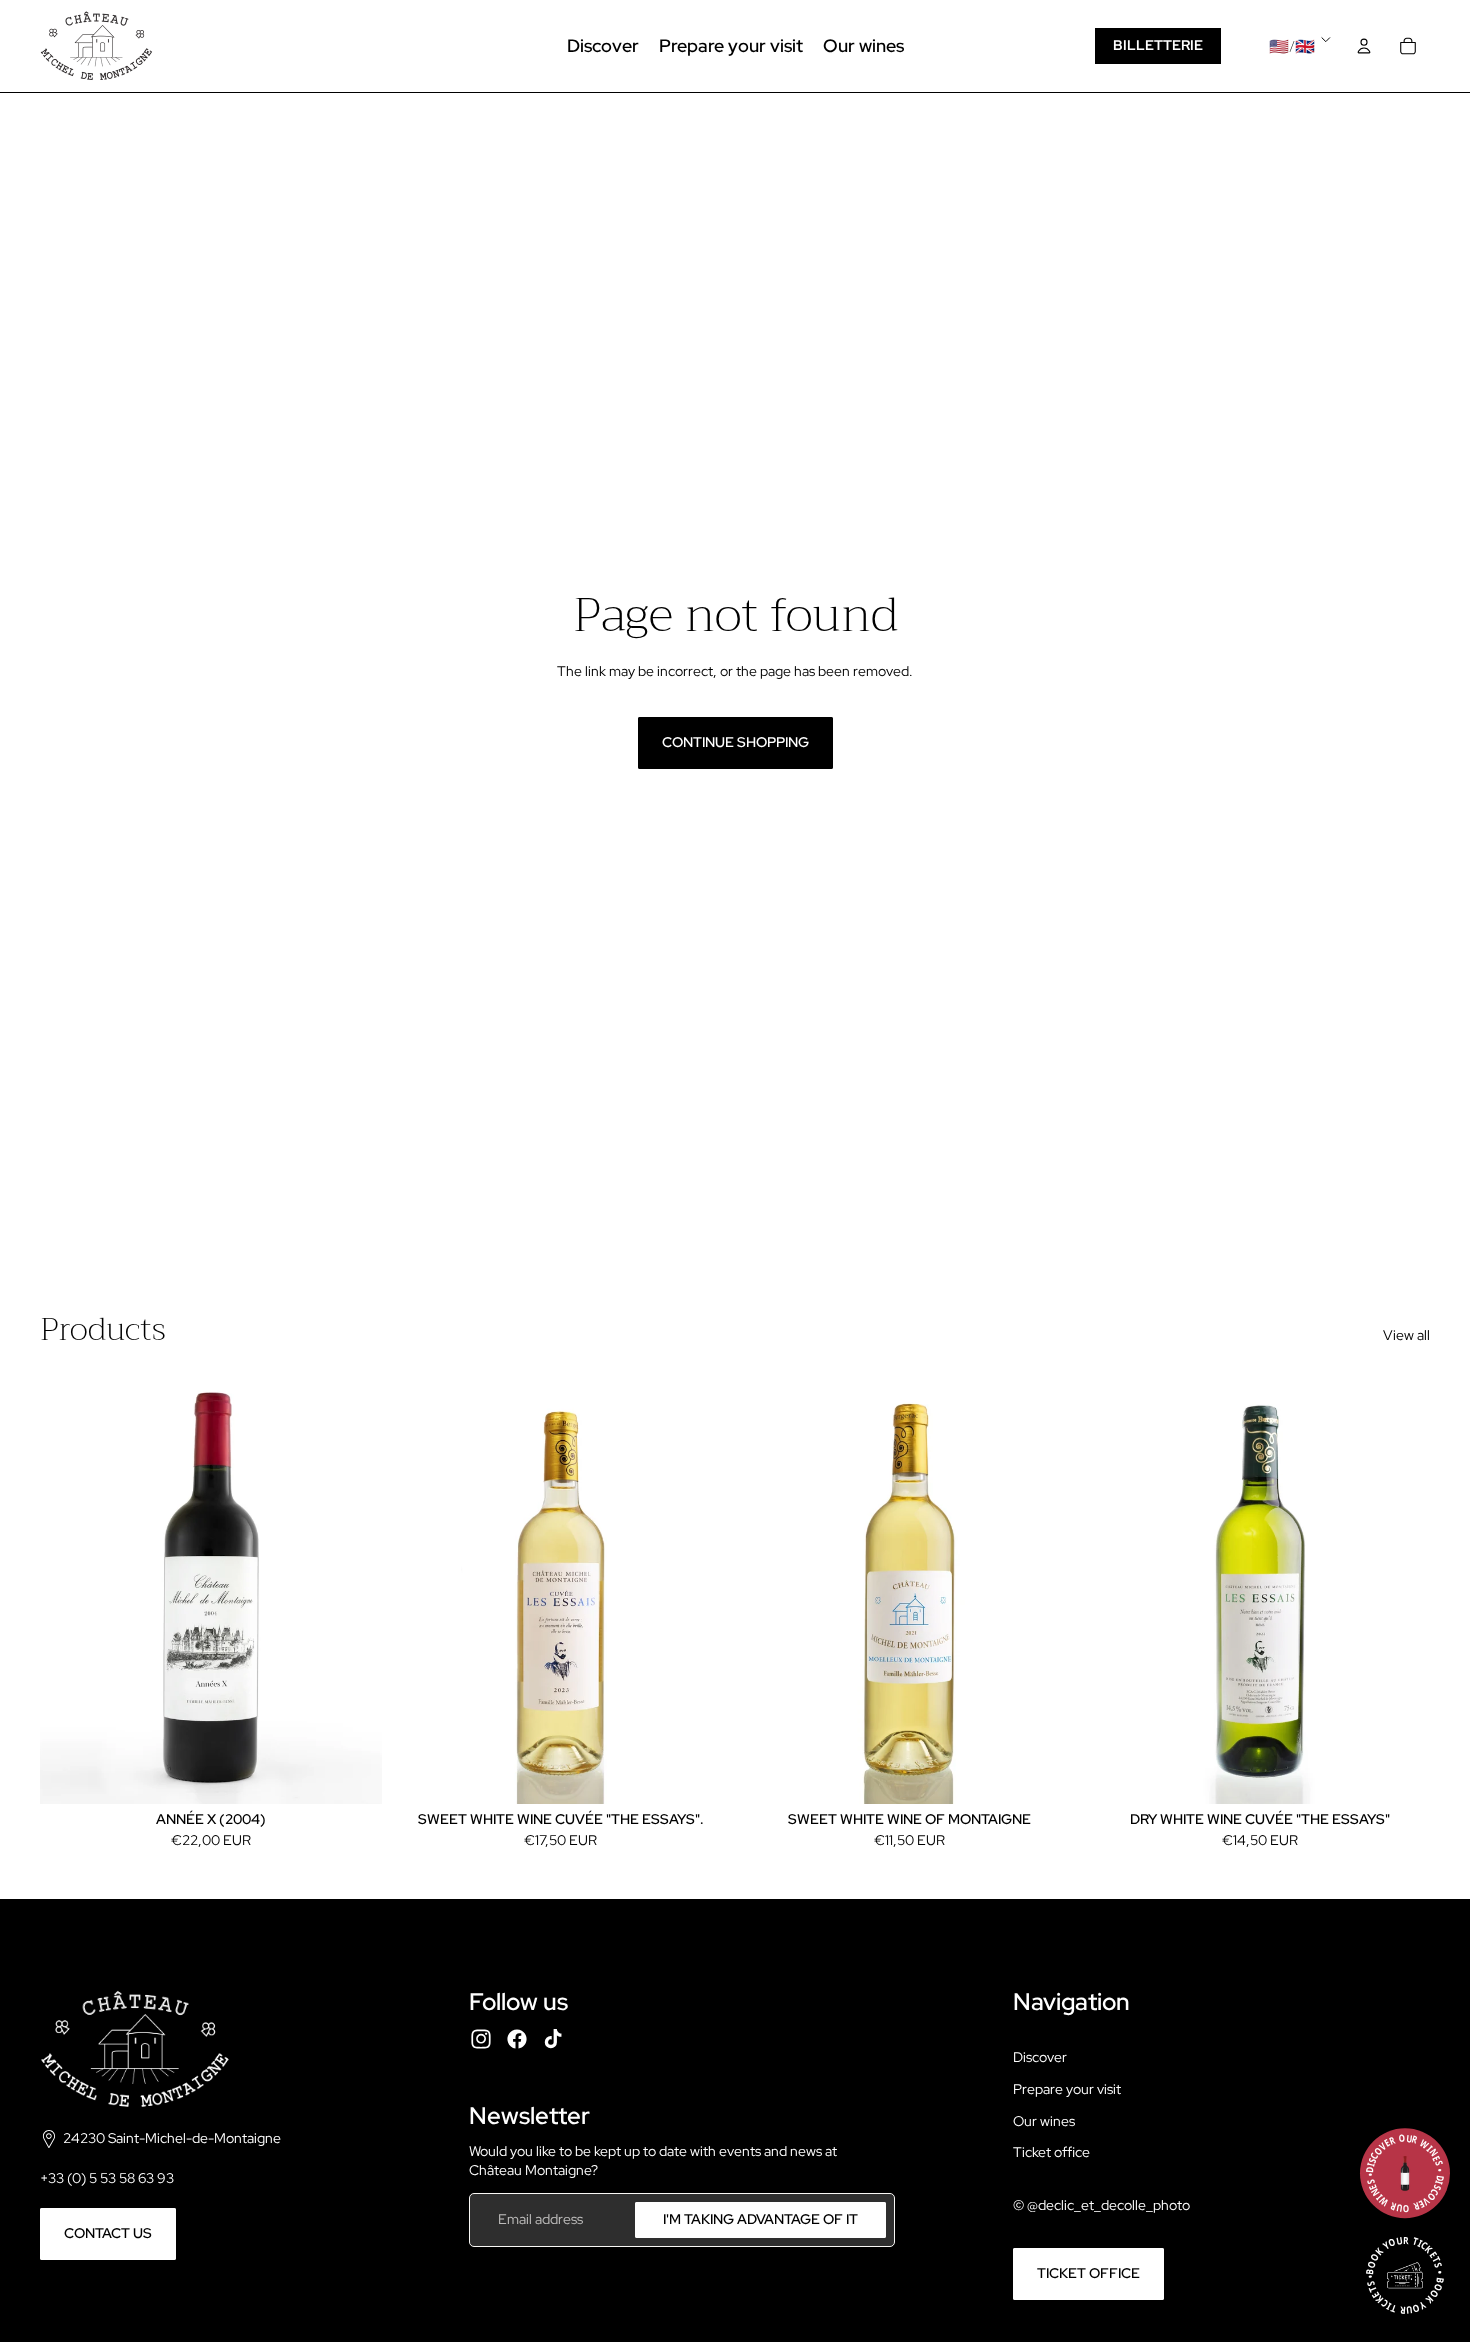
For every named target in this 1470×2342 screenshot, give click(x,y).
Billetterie (1158, 45)
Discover (1040, 2057)
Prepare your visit (1067, 2089)
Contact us (108, 2233)
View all (1406, 1335)
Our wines (1044, 2121)
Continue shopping (735, 742)
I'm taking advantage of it (760, 2219)
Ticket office (1051, 2152)
